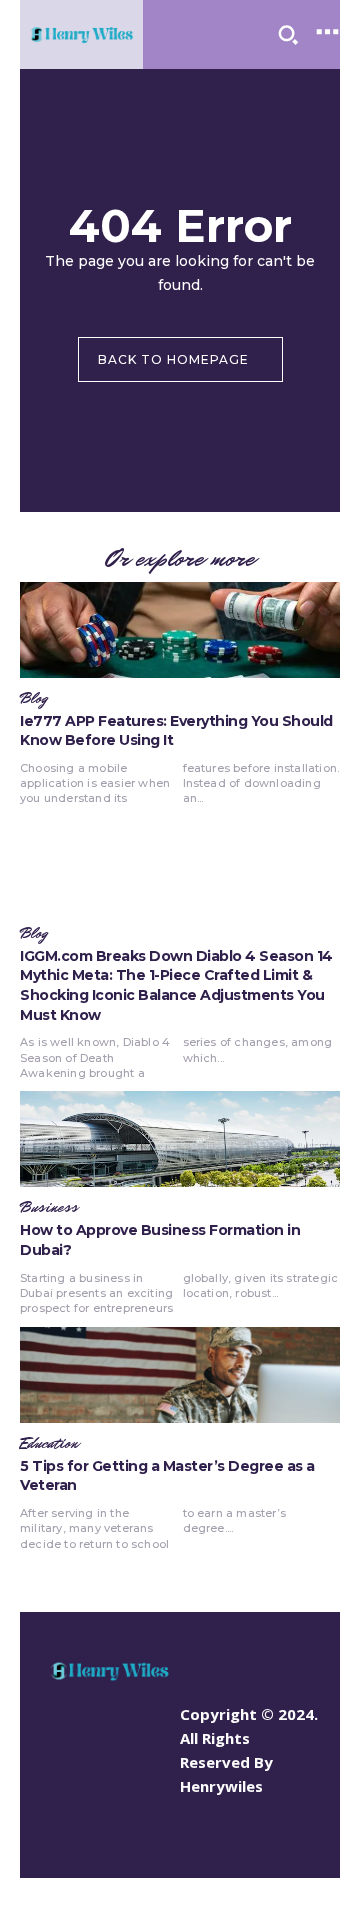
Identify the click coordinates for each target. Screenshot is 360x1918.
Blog (33, 699)
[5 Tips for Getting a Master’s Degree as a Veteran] (180, 1375)
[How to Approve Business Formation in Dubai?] (180, 1139)
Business (49, 1208)
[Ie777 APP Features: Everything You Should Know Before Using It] (180, 630)
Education (49, 1444)
